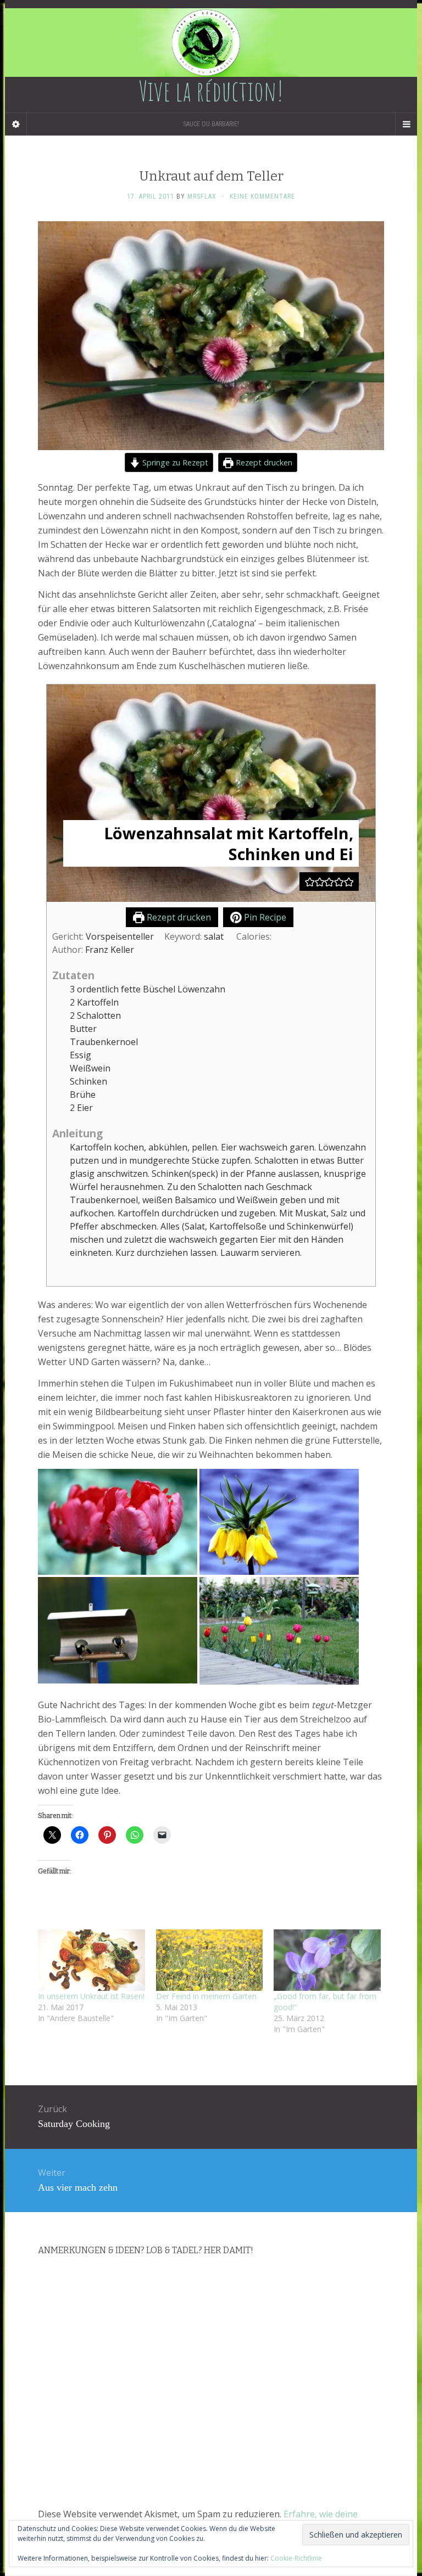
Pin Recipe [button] (264, 917)
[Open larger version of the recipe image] (211, 793)
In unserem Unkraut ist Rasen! (91, 1996)
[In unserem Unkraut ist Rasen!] (91, 1960)
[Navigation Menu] (406, 124)
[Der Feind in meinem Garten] (210, 1960)
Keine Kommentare (262, 197)
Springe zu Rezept (174, 462)
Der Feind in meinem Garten (206, 1996)
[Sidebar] (16, 124)
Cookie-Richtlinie (296, 2558)
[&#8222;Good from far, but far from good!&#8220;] (327, 1960)
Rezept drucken (263, 462)
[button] (310, 882)
